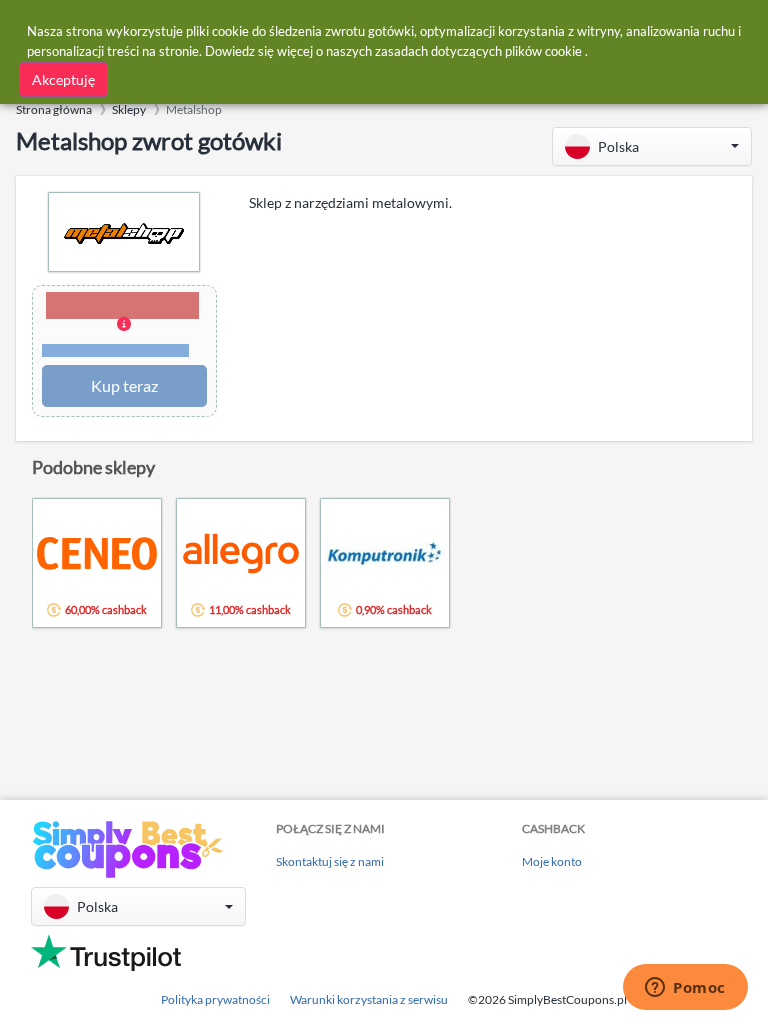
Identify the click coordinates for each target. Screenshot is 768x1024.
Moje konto (552, 861)
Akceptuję (63, 79)
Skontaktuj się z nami (330, 861)
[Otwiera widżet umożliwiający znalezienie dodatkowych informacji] (685, 989)
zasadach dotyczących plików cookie (478, 51)
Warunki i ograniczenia (115, 350)
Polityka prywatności (215, 999)
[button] (652, 146)
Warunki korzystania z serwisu (369, 999)
